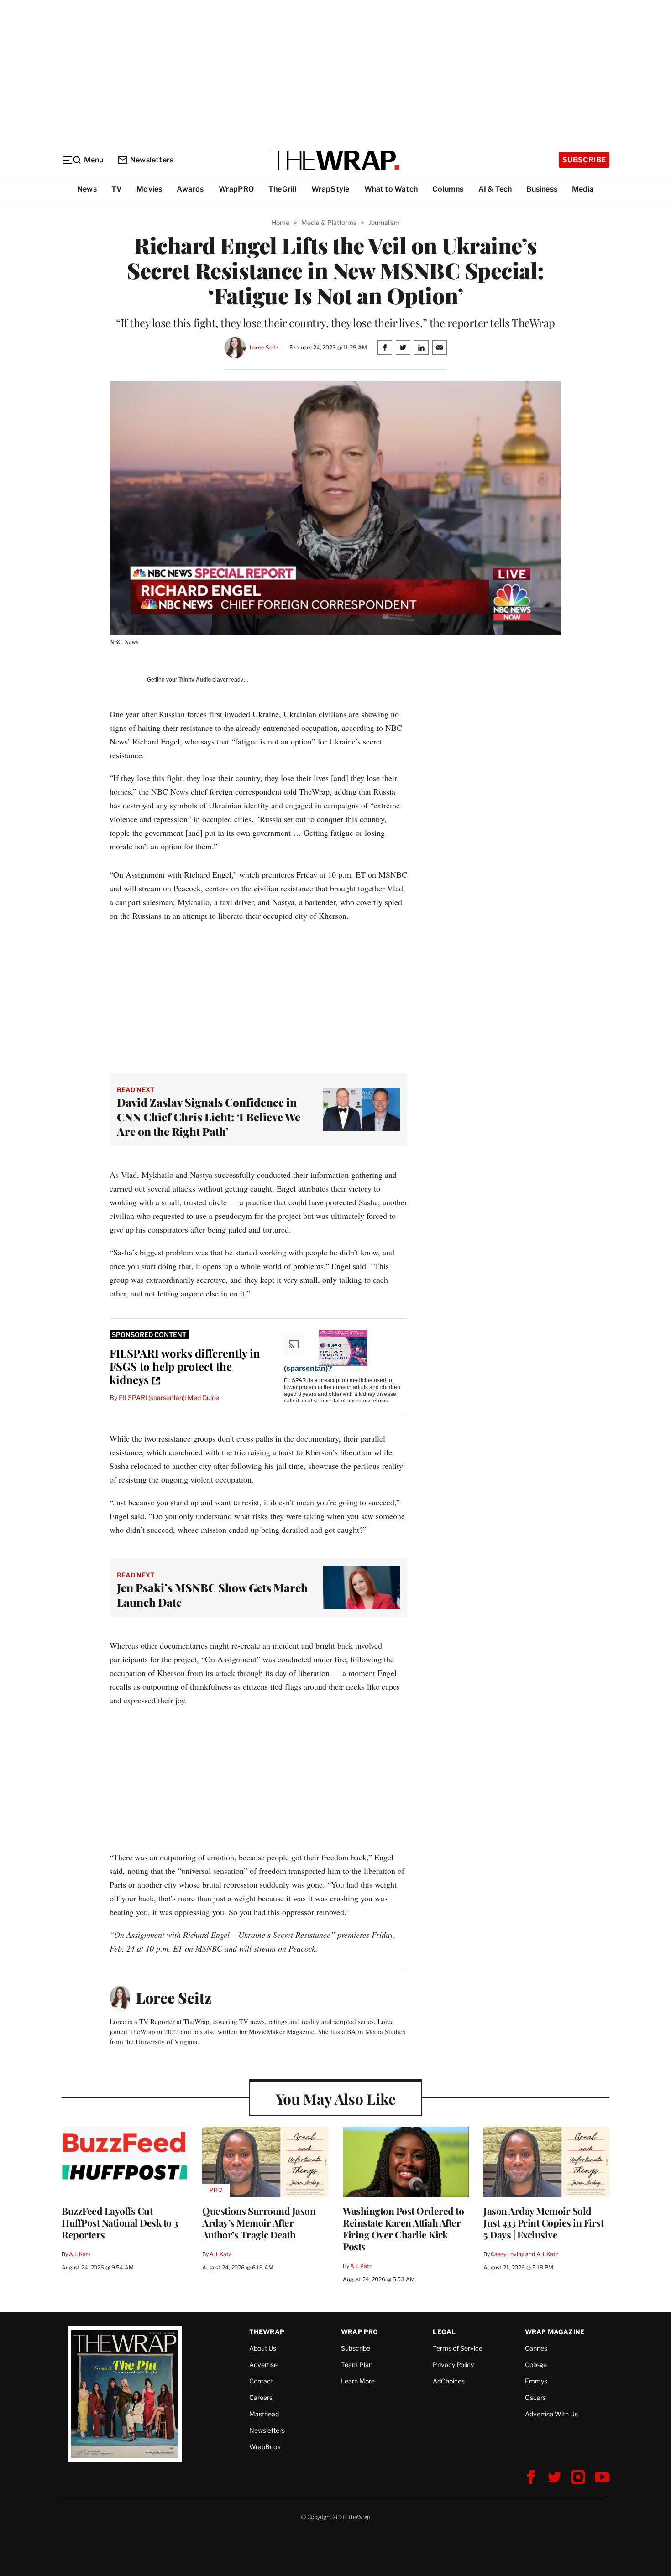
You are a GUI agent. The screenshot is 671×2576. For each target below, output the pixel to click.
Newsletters (152, 160)
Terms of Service (458, 2348)
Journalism (384, 222)
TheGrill (283, 189)
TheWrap (267, 2332)
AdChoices (449, 2381)
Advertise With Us (551, 2414)
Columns (448, 189)
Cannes (536, 2348)
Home (280, 222)
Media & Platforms (329, 222)
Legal (444, 2332)
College (536, 2365)
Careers (261, 2397)
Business (542, 189)
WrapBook (265, 2447)
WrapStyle (330, 189)
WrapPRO (236, 189)
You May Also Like (336, 2099)
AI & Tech (495, 189)
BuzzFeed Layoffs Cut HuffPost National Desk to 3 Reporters (120, 2222)
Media (583, 189)
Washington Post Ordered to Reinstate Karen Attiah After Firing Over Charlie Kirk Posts (403, 2228)
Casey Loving (507, 2254)
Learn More (358, 2381)
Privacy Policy (453, 2365)
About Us (263, 2348)
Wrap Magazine (555, 2332)
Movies (149, 189)
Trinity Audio (195, 680)
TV (117, 189)
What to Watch (391, 189)
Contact (261, 2381)
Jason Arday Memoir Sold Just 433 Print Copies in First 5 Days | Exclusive (543, 2222)
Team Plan (357, 2365)
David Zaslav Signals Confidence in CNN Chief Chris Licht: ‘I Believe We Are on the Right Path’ (209, 1117)
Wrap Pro (360, 2332)
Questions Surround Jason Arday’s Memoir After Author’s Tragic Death (259, 2222)
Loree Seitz (264, 347)
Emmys (536, 2381)
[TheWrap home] (335, 160)
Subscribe (584, 160)
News (87, 189)
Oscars (535, 2397)
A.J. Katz (80, 2254)
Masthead (264, 2414)
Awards (190, 189)
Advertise (263, 2365)
